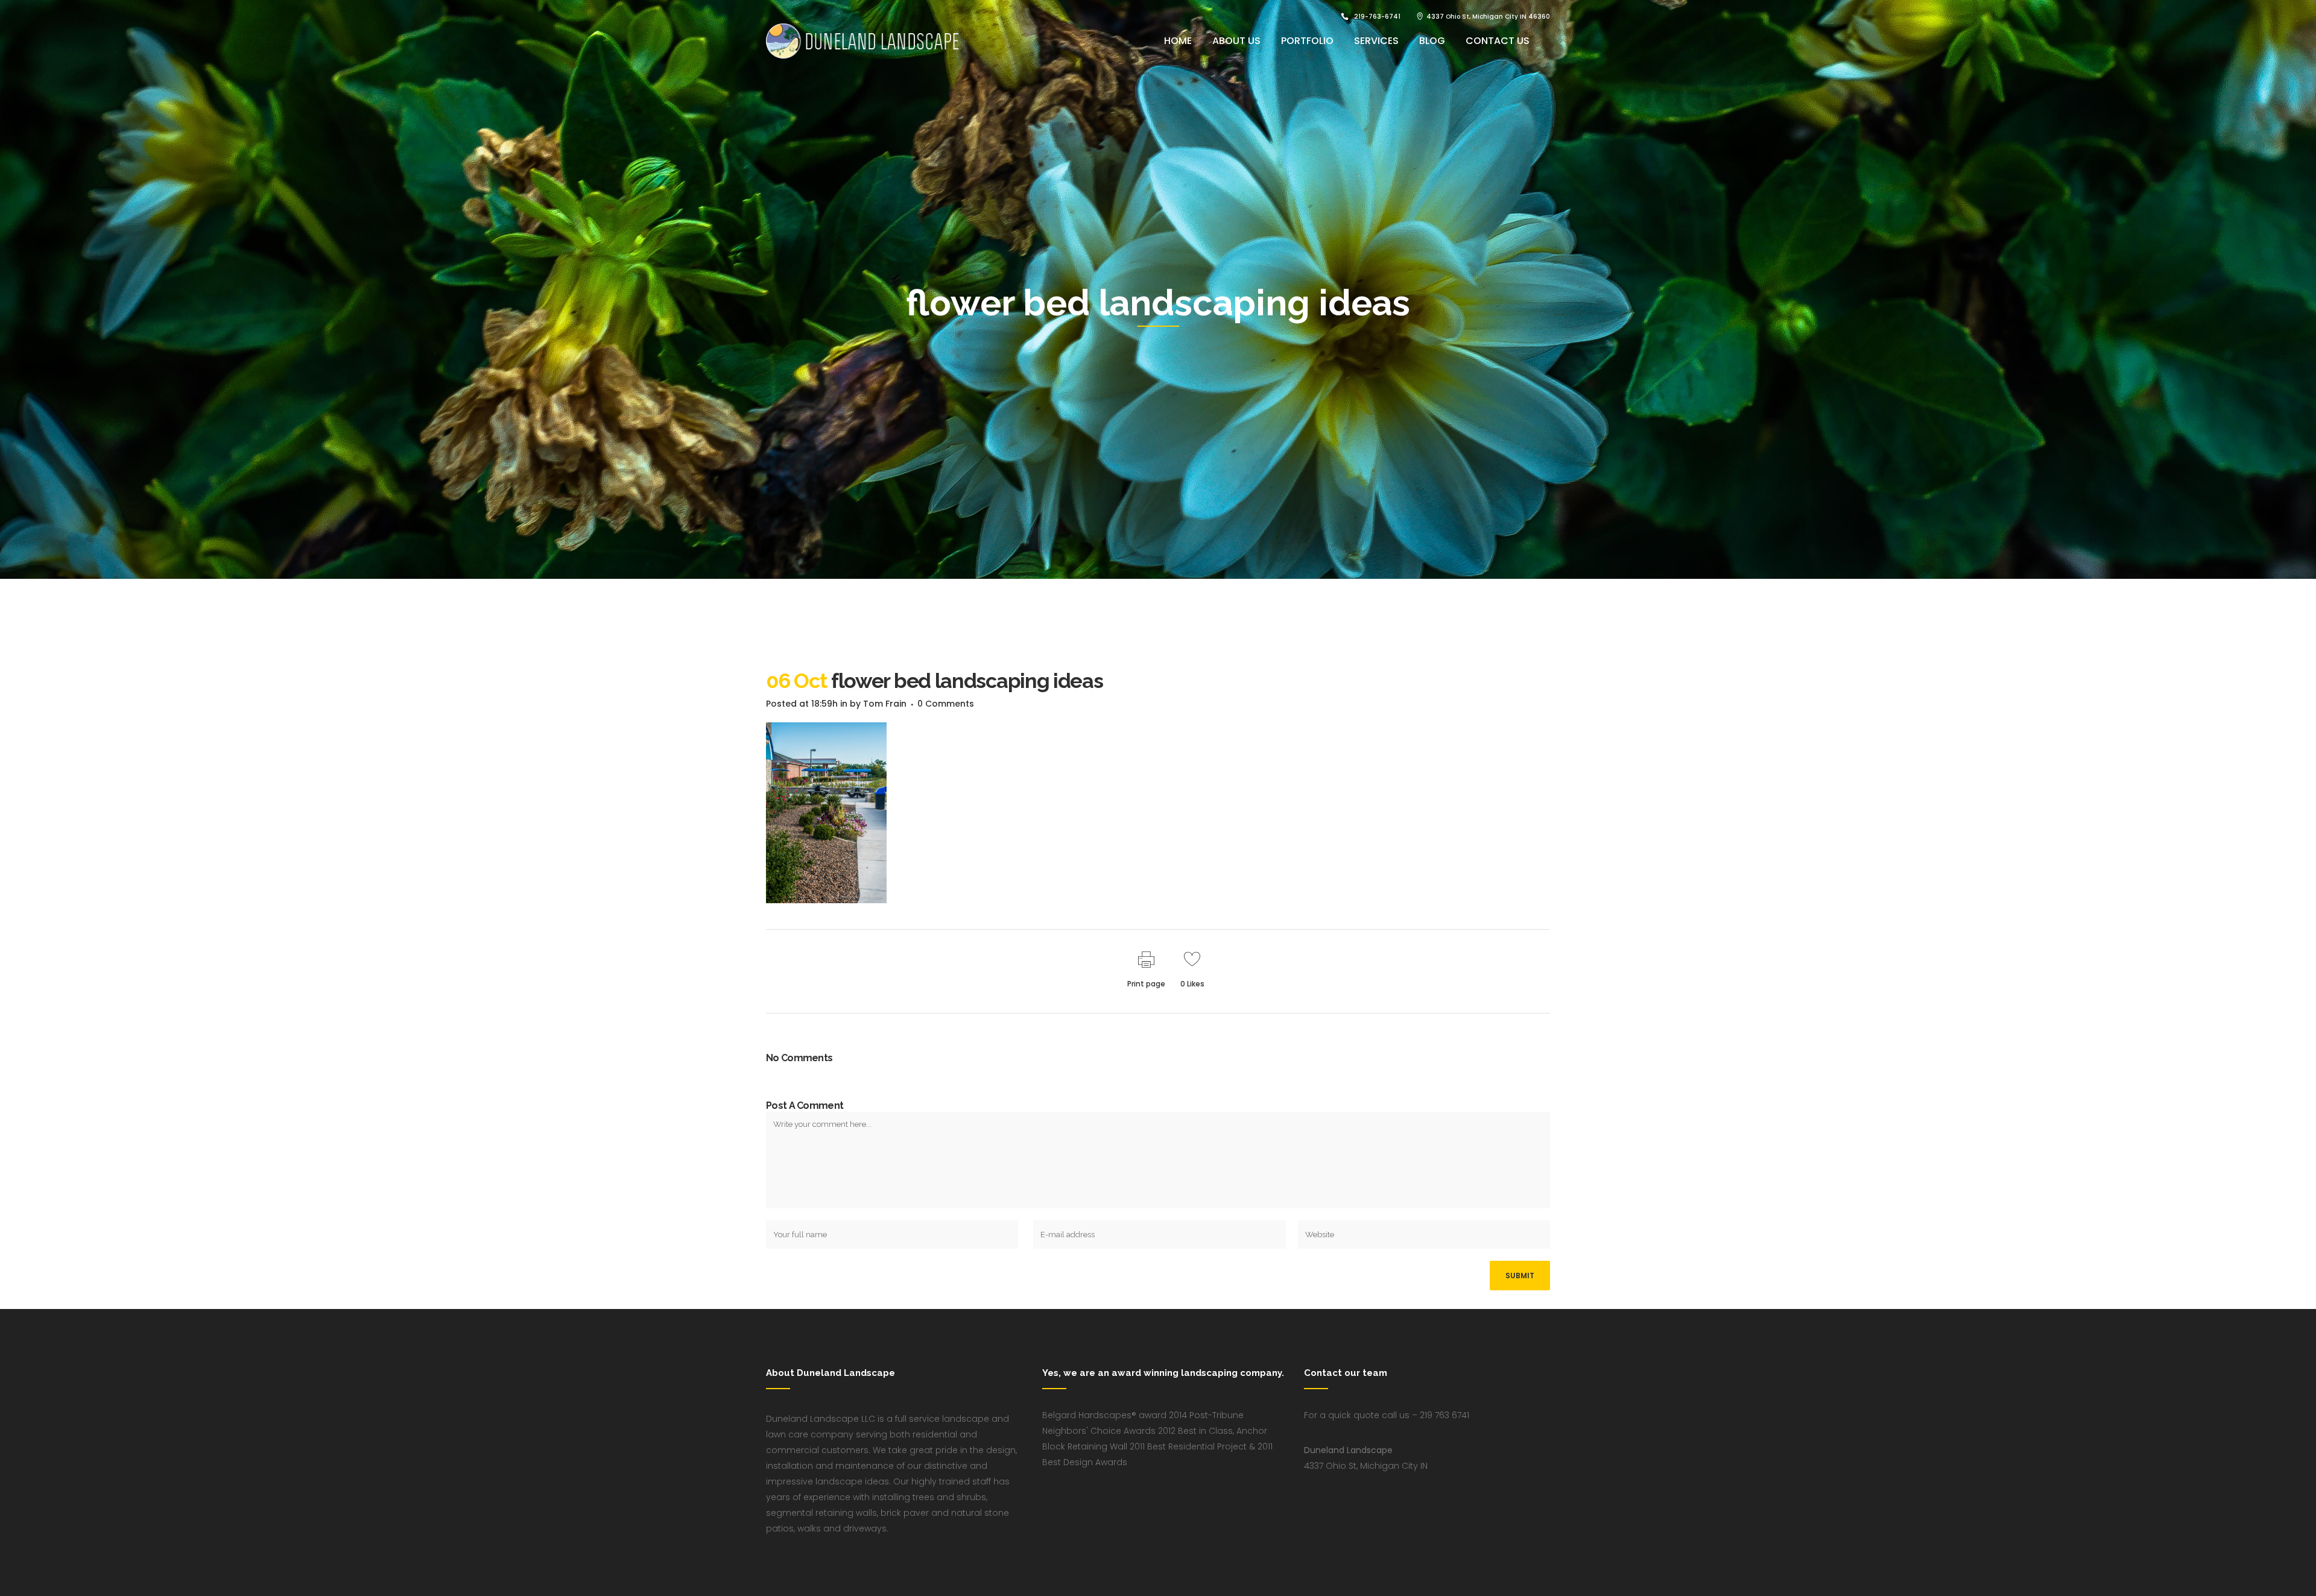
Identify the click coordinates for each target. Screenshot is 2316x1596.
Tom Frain (885, 704)
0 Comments (946, 704)
